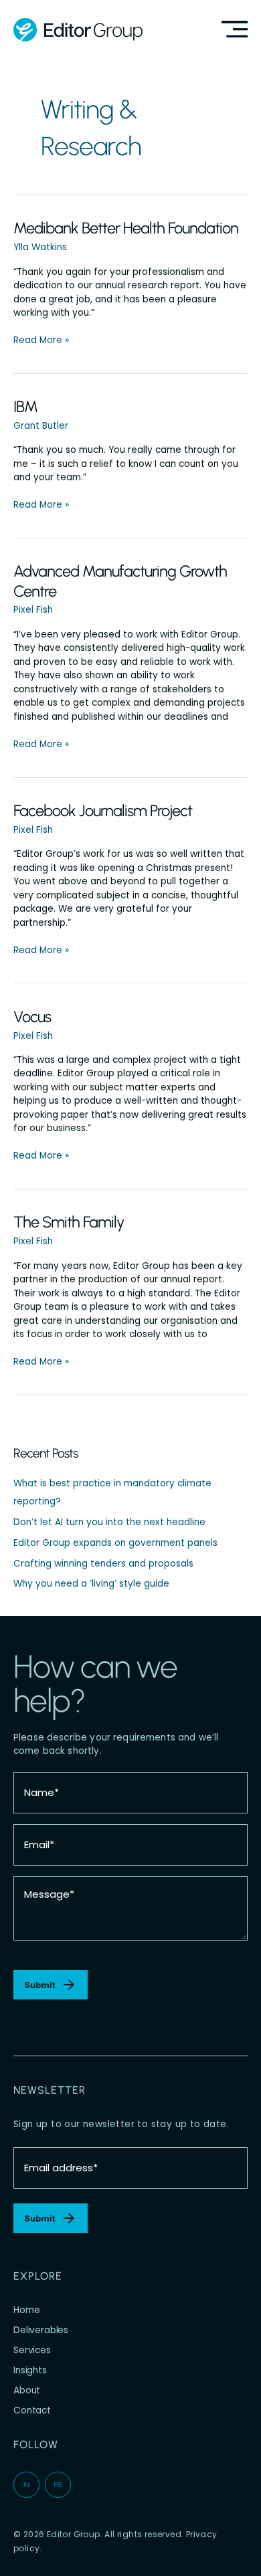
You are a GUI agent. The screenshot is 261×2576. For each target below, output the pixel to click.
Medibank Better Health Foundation (126, 228)
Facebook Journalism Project (103, 810)
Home (26, 2310)
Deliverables (41, 2330)
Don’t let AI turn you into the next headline (109, 1522)
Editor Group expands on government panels (115, 1543)
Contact (32, 2410)
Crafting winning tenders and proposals (103, 1564)
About (27, 2390)
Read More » (41, 340)
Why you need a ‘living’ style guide (91, 1584)
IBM (25, 406)
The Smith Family (69, 1222)
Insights (30, 2370)
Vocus (32, 1016)
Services (32, 2350)
